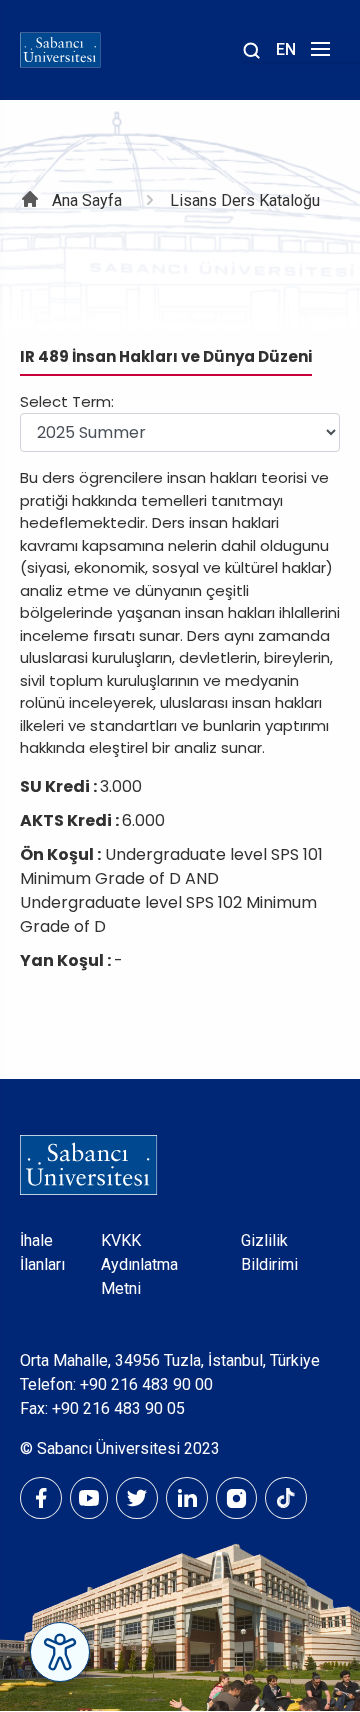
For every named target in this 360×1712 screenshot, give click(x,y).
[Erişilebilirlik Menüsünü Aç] (60, 1652)
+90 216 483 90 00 (146, 1384)
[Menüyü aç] (317, 54)
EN (286, 49)
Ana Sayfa (87, 200)
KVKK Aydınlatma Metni (139, 1264)
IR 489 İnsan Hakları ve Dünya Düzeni (166, 356)
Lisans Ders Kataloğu (245, 200)
